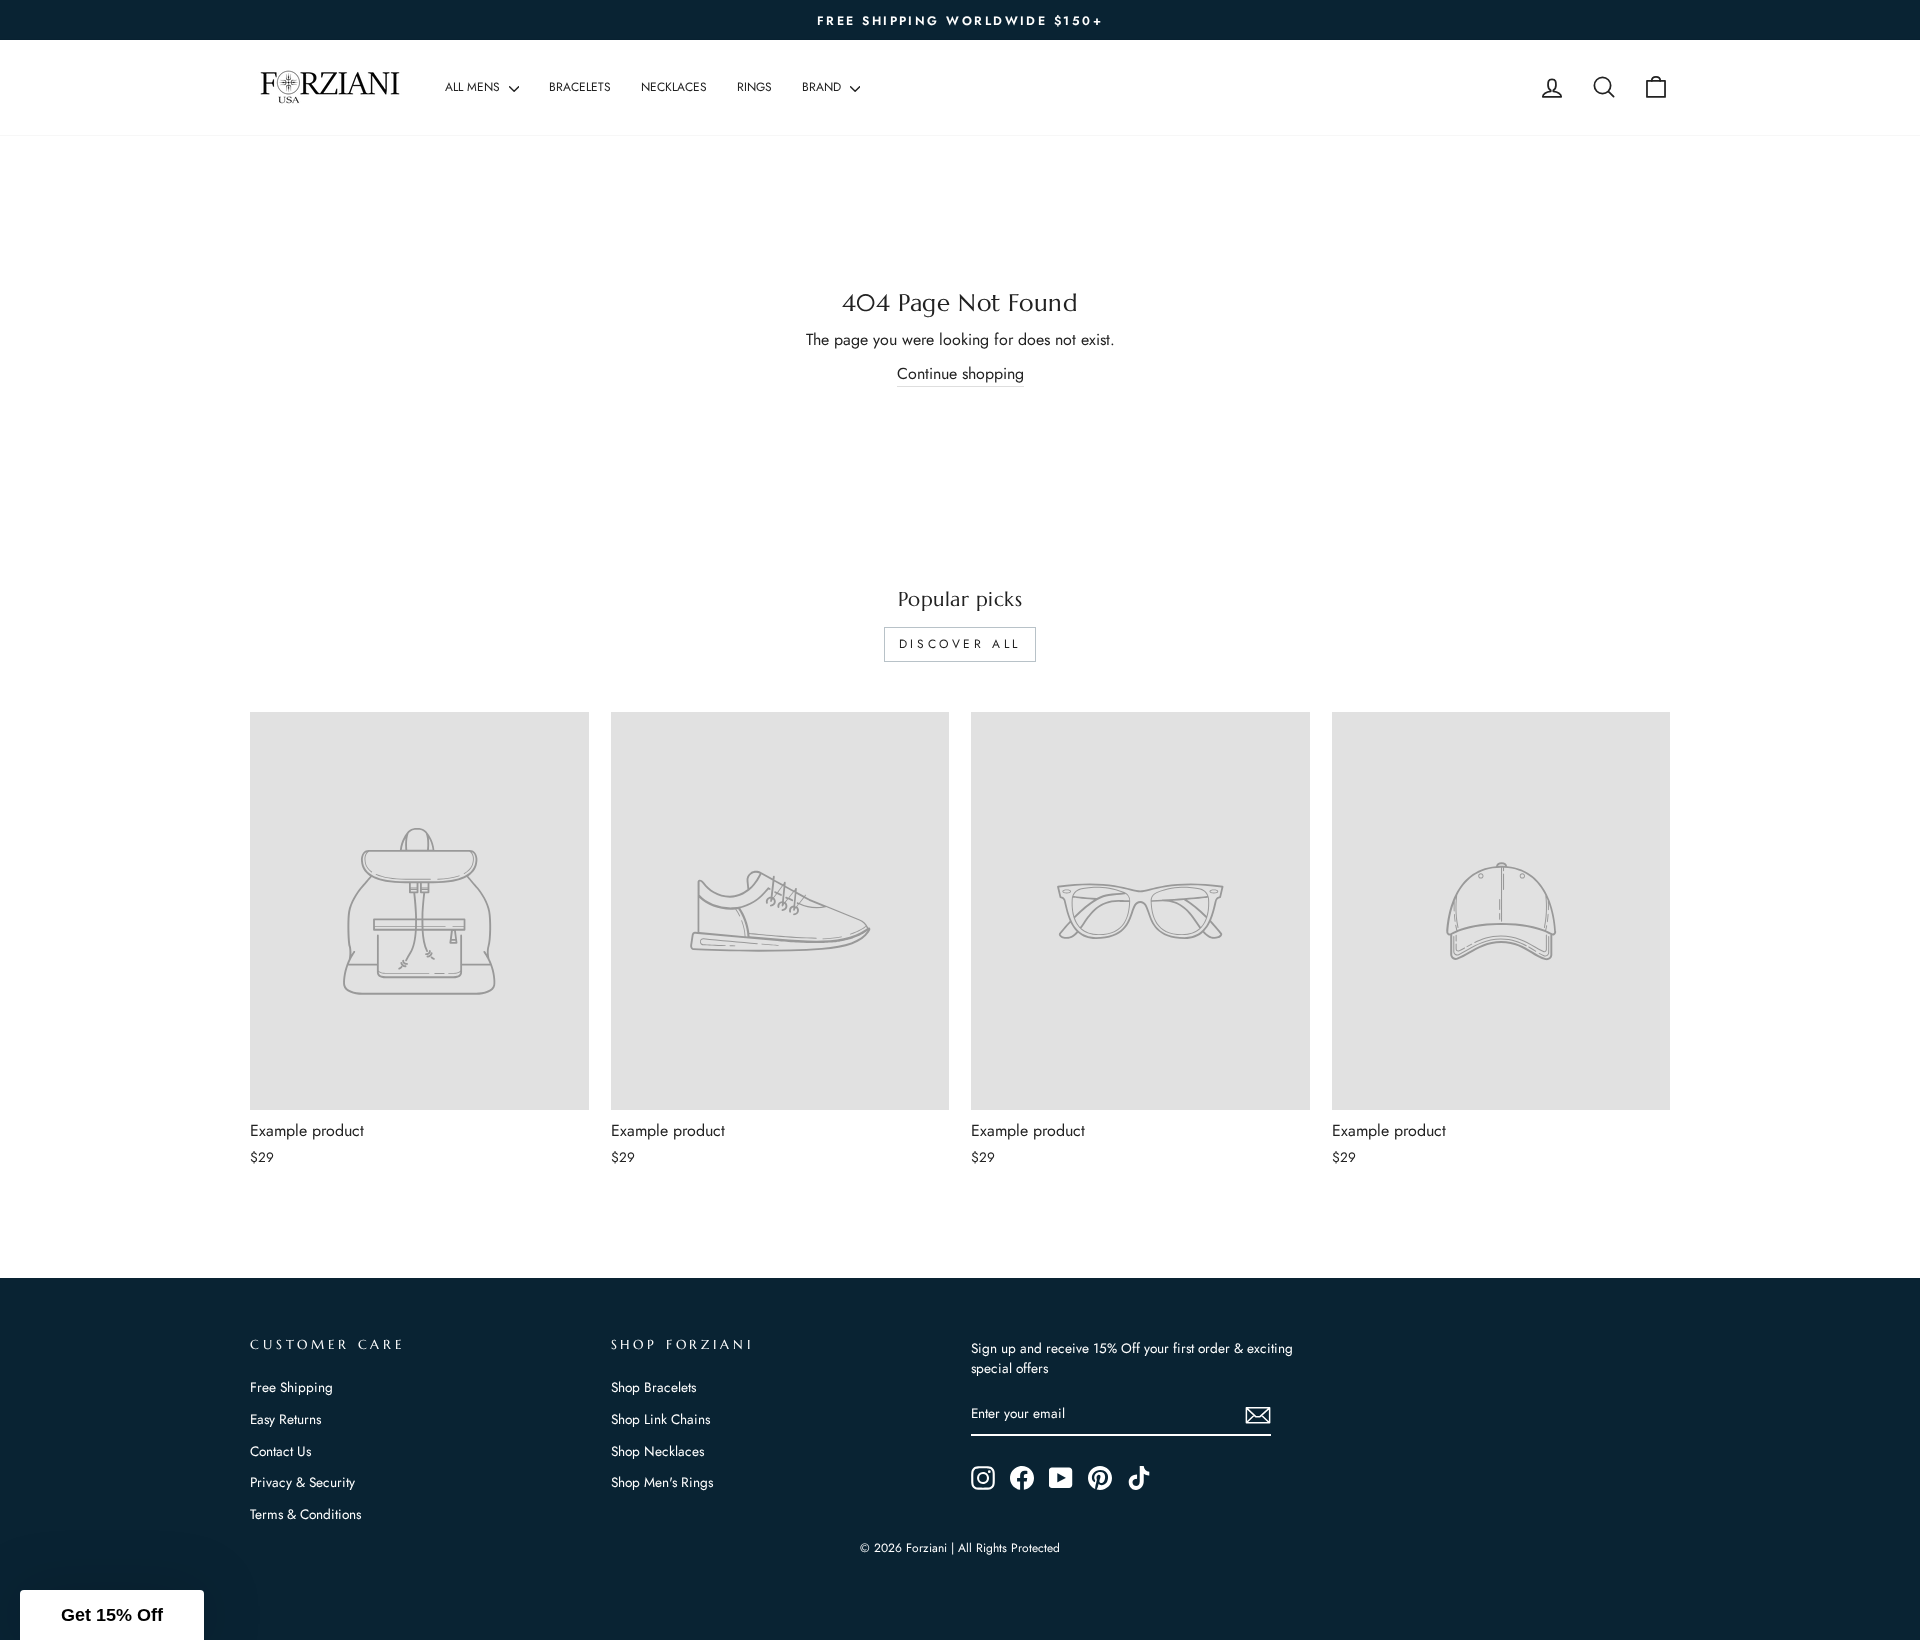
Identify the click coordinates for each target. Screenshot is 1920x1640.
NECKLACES (674, 87)
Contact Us (280, 1451)
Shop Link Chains (660, 1419)
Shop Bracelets (653, 1387)
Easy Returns (285, 1419)
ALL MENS (474, 87)
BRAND (823, 87)
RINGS (754, 87)
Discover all (960, 644)
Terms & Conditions (305, 1514)
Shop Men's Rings (662, 1482)
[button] (112, 1615)
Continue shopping (960, 373)
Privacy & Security (302, 1482)
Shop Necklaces (657, 1451)
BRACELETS (580, 87)
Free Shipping (291, 1387)
